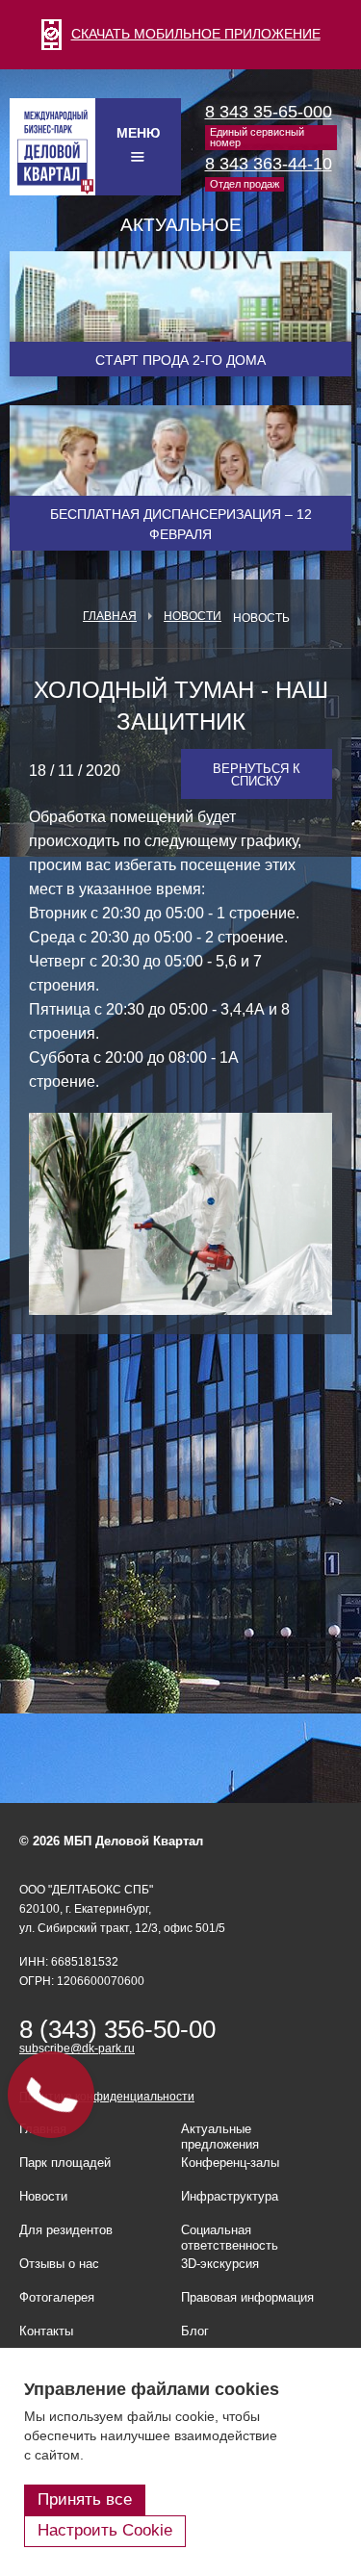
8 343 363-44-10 (269, 164)
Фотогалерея (57, 2297)
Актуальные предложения (220, 2137)
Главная (110, 616)
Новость (261, 618)
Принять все (85, 2499)
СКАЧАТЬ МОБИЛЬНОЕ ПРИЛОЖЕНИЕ (196, 34)
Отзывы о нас (59, 2264)
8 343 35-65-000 (269, 112)
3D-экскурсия (220, 2264)
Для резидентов (66, 2230)
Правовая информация (247, 2297)
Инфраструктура (230, 2196)
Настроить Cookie (105, 2530)
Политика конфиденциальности (107, 2097)
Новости (193, 616)
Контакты (46, 2331)
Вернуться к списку (257, 775)
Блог (195, 2331)
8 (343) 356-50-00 (117, 2029)
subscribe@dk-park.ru (77, 2048)
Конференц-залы (230, 2163)
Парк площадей (65, 2163)
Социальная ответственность (230, 2238)
